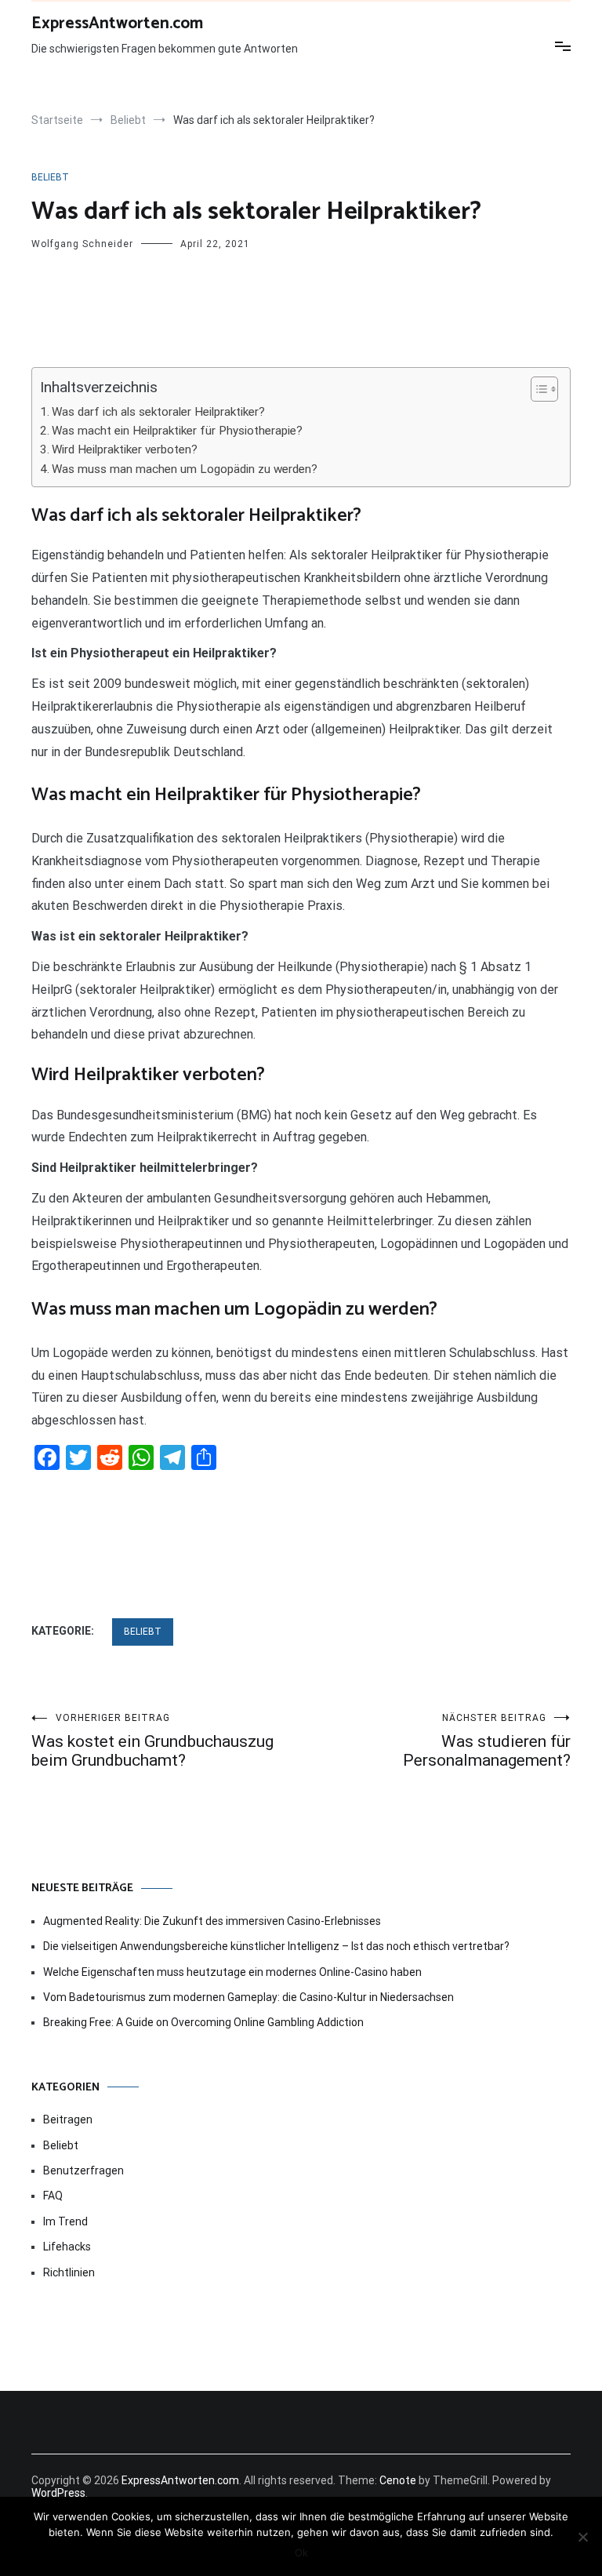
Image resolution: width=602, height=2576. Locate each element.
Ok (301, 2552)
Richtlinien (69, 2272)
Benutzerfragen (83, 2170)
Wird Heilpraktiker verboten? (125, 449)
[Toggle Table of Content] (537, 389)
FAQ (53, 2196)
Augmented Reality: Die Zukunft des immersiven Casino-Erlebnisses (212, 1921)
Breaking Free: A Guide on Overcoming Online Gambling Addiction (203, 2022)
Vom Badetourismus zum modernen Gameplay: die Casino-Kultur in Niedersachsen (248, 1997)
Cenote (398, 2480)
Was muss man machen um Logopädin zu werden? (185, 469)
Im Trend (65, 2221)
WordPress (58, 2493)
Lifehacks (67, 2247)
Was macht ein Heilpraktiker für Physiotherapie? (177, 431)
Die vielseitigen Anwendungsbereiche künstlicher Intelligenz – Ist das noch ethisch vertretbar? (276, 1946)
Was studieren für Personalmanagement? (487, 1741)
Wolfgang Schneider (82, 244)
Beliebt (50, 177)
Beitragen (68, 2119)
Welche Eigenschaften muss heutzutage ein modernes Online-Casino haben (232, 1972)
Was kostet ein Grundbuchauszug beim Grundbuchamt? (152, 1741)
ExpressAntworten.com (117, 24)
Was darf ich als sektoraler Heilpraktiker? (158, 412)
